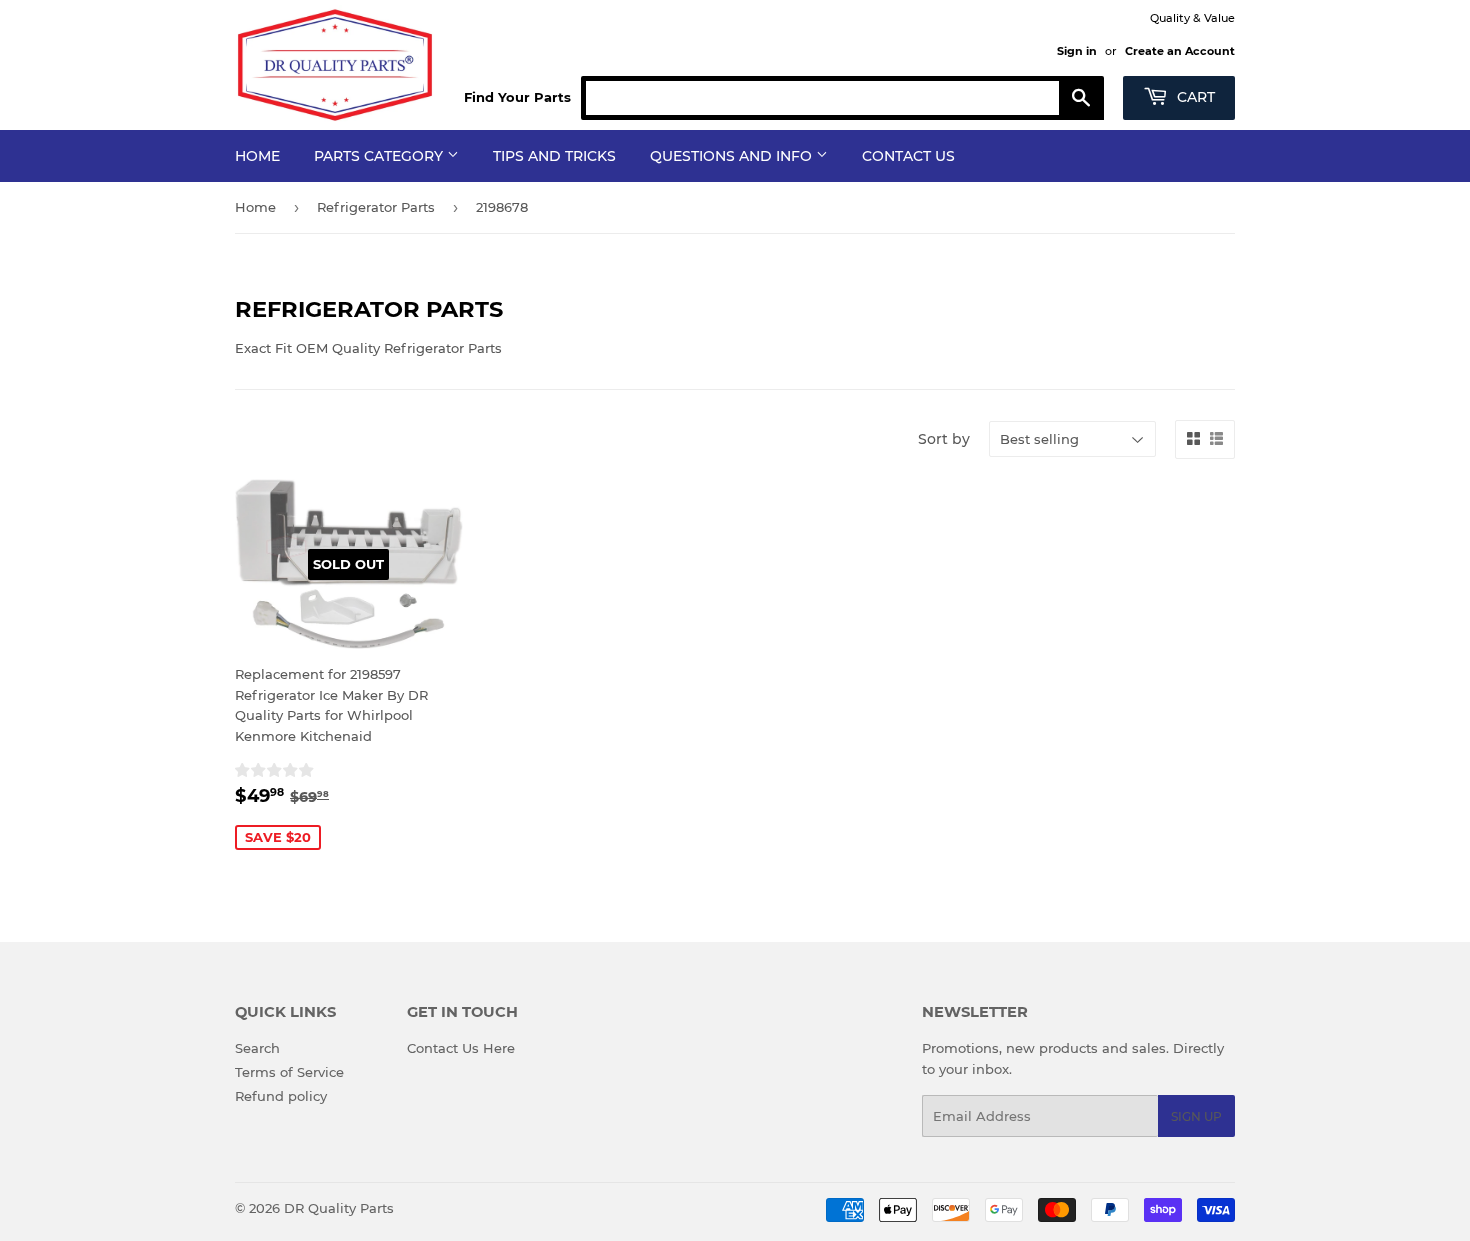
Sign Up (1196, 1116)
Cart (1194, 97)
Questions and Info (733, 156)
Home (257, 156)
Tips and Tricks (554, 156)
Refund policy (281, 1096)
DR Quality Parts (339, 1208)
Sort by (944, 439)
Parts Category (380, 156)
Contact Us (908, 156)
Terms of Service (289, 1072)
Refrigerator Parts (376, 207)
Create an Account (1180, 51)
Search (257, 1048)
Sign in (1077, 51)
